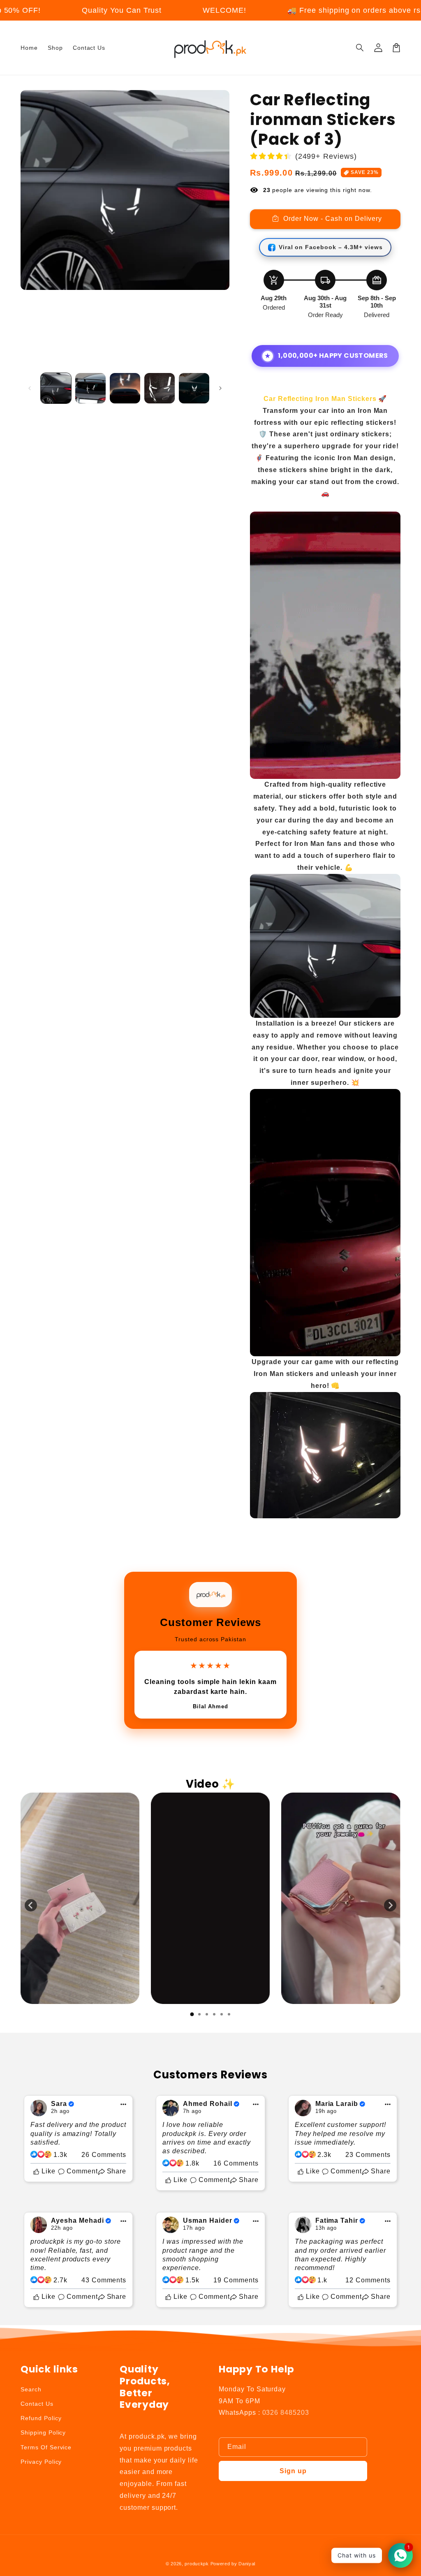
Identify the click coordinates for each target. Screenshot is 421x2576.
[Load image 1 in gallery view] (56, 388)
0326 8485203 (286, 2413)
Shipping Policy (43, 2432)
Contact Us (37, 2404)
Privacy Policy (41, 2462)
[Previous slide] (31, 1905)
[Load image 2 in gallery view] (90, 388)
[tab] (192, 2014)
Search (31, 2389)
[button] (360, 48)
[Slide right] (220, 388)
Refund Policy (41, 2418)
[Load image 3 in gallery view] (125, 388)
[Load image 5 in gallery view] (194, 388)
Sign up (293, 2471)
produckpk (197, 2564)
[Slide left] (30, 388)
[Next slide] (390, 1905)
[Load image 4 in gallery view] (160, 388)
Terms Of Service (46, 2447)
